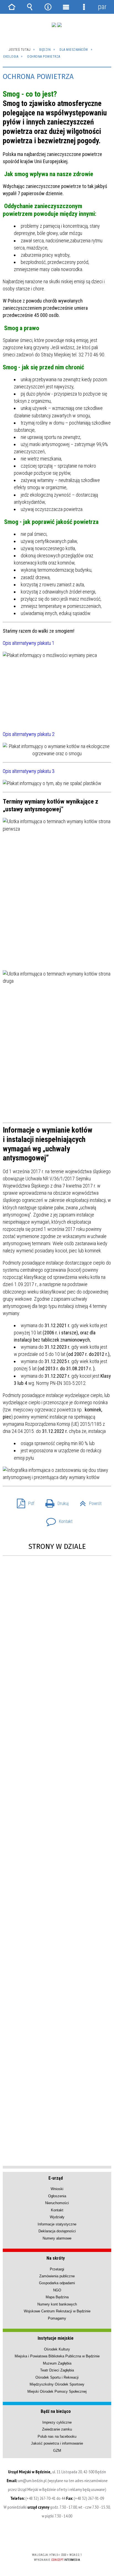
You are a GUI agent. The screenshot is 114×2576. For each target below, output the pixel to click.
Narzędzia (48, 7)
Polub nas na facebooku (57, 2436)
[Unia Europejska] (59, 25)
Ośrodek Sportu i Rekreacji (57, 2377)
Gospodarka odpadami (57, 2283)
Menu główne (66, 7)
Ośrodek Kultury (57, 2349)
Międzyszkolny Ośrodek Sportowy (57, 2384)
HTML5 (48, 2539)
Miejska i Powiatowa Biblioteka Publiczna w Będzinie (57, 2356)
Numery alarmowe (57, 2238)
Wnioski (57, 2189)
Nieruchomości (57, 2203)
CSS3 (56, 2539)
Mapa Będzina (57, 2297)
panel (102, 7)
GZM (57, 2451)
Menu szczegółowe (84, 7)
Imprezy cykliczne (57, 2422)
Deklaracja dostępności (57, 2231)
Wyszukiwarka (30, 7)
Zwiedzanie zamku (57, 2429)
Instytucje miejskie (56, 2338)
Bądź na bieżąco (56, 2411)
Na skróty (56, 2258)
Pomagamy (57, 2318)
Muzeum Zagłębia (57, 2363)
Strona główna (12, 7)
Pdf (23, 1502)
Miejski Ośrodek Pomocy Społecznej (57, 2391)
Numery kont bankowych (57, 2304)
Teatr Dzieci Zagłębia (57, 2370)
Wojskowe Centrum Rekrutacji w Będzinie (57, 2311)
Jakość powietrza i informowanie (57, 2443)
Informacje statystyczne (57, 2224)
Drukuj (55, 1502)
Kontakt (57, 1520)
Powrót (88, 1502)
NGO (57, 2290)
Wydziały (57, 2217)
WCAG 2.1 (74, 2539)
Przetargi (57, 2269)
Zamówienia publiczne (57, 2276)
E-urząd (56, 2178)
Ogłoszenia (57, 2196)
